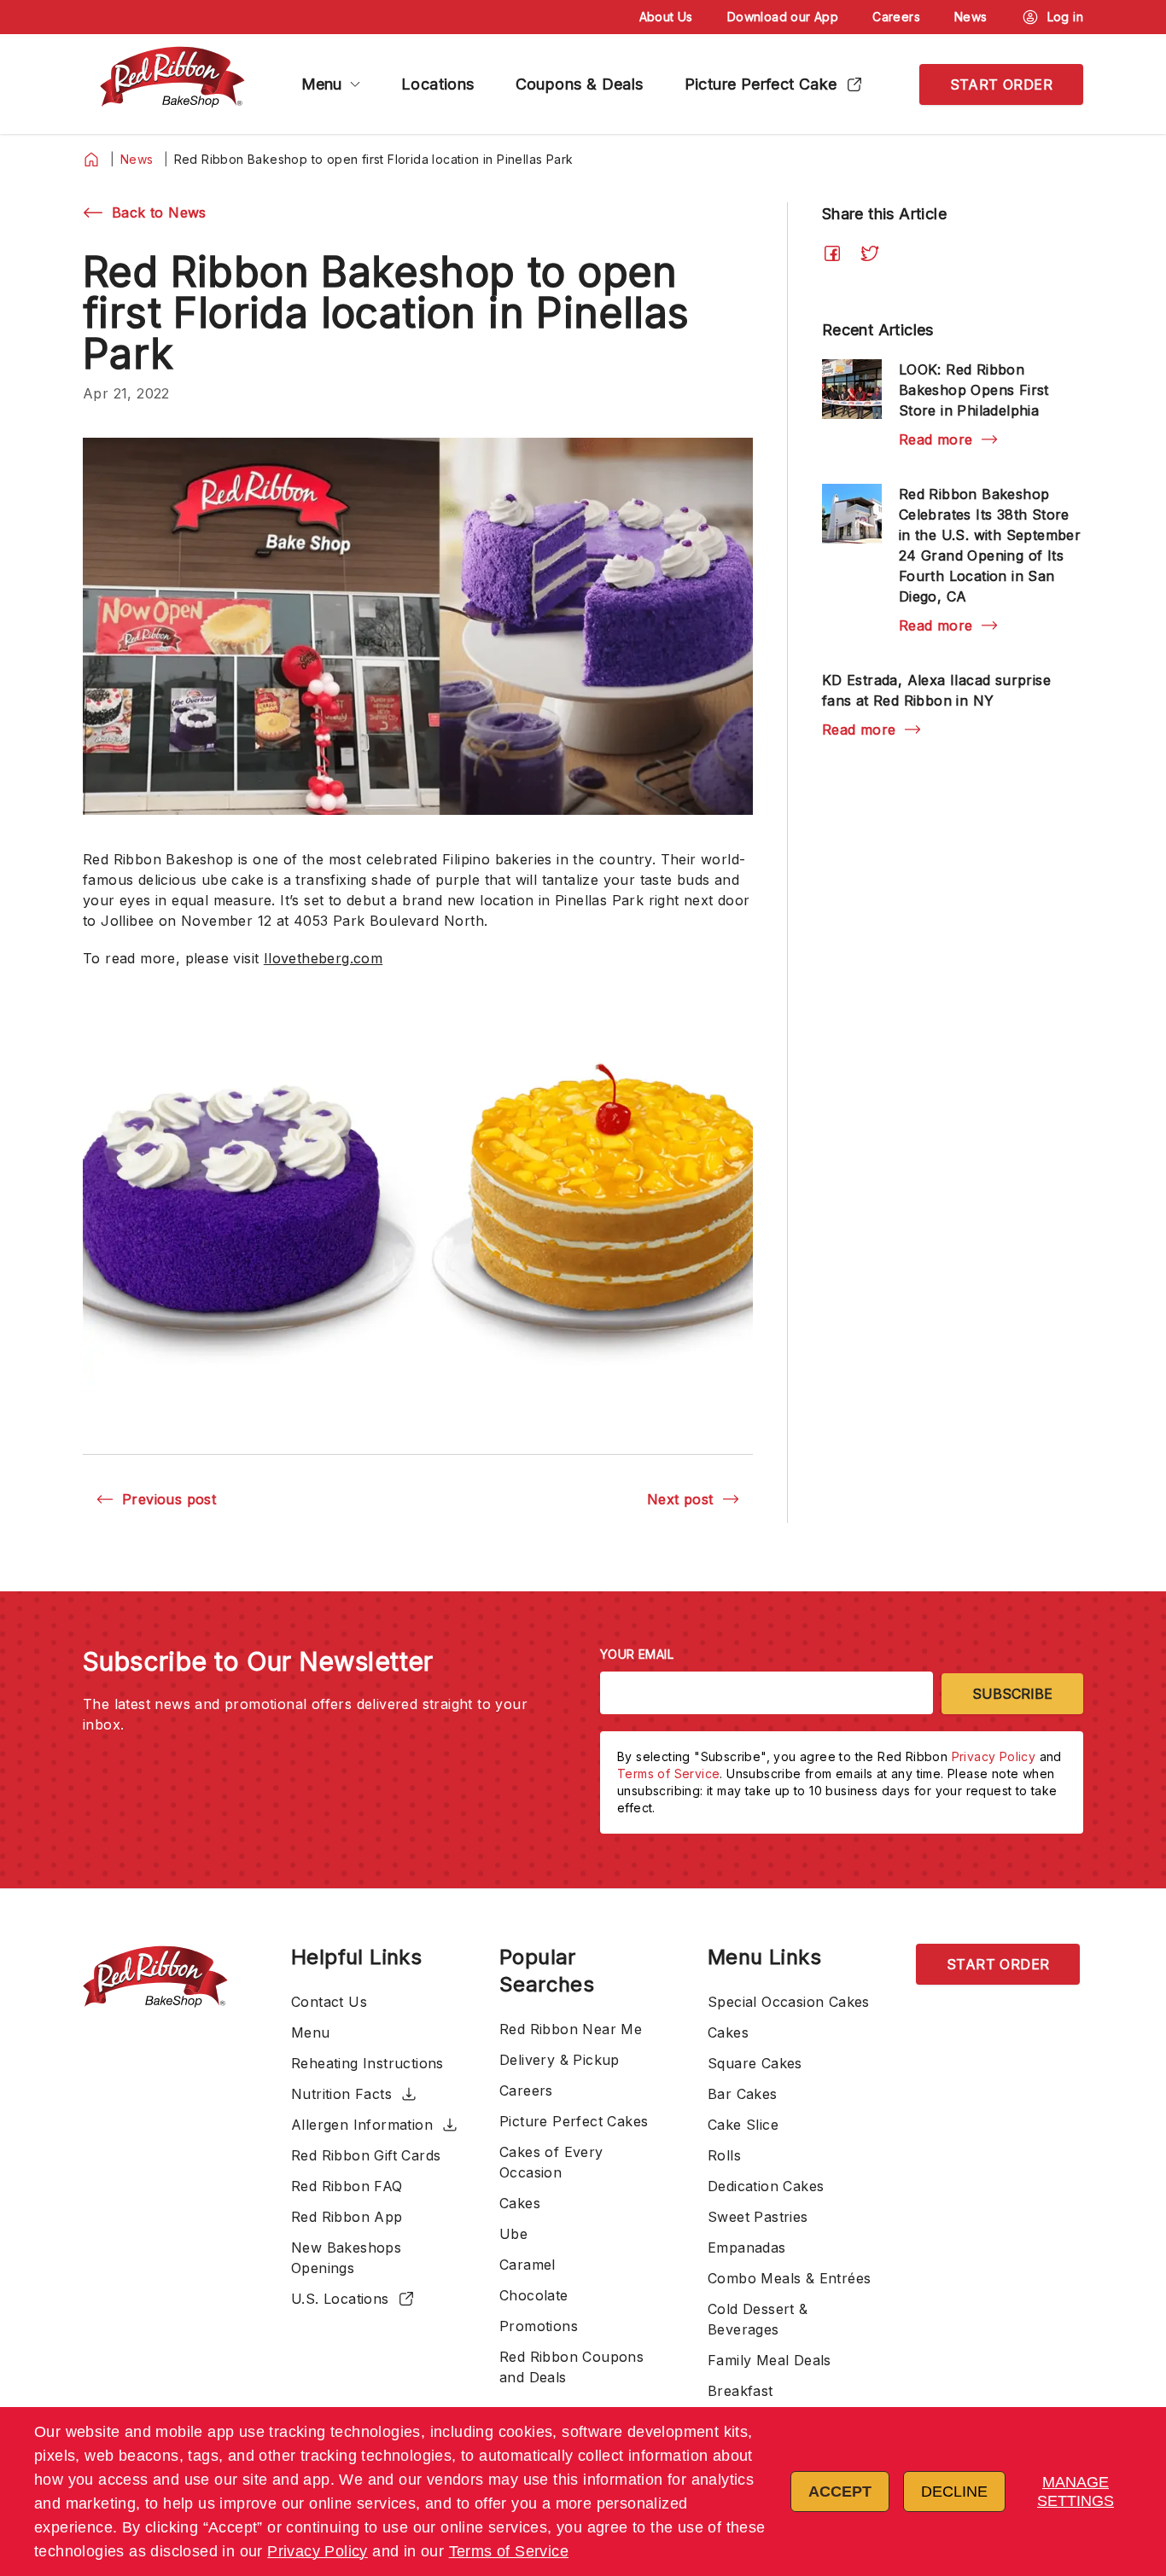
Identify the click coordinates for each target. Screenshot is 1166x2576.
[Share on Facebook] (832, 253)
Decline (954, 2492)
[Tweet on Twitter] (870, 253)
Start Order (1001, 84)
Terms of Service (509, 2551)
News (137, 159)
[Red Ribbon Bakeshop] (172, 84)
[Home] (91, 160)
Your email (637, 1654)
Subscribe (1012, 1694)
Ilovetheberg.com (323, 958)
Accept (840, 2492)
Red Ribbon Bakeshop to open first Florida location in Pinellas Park (374, 159)
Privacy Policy (318, 2551)
